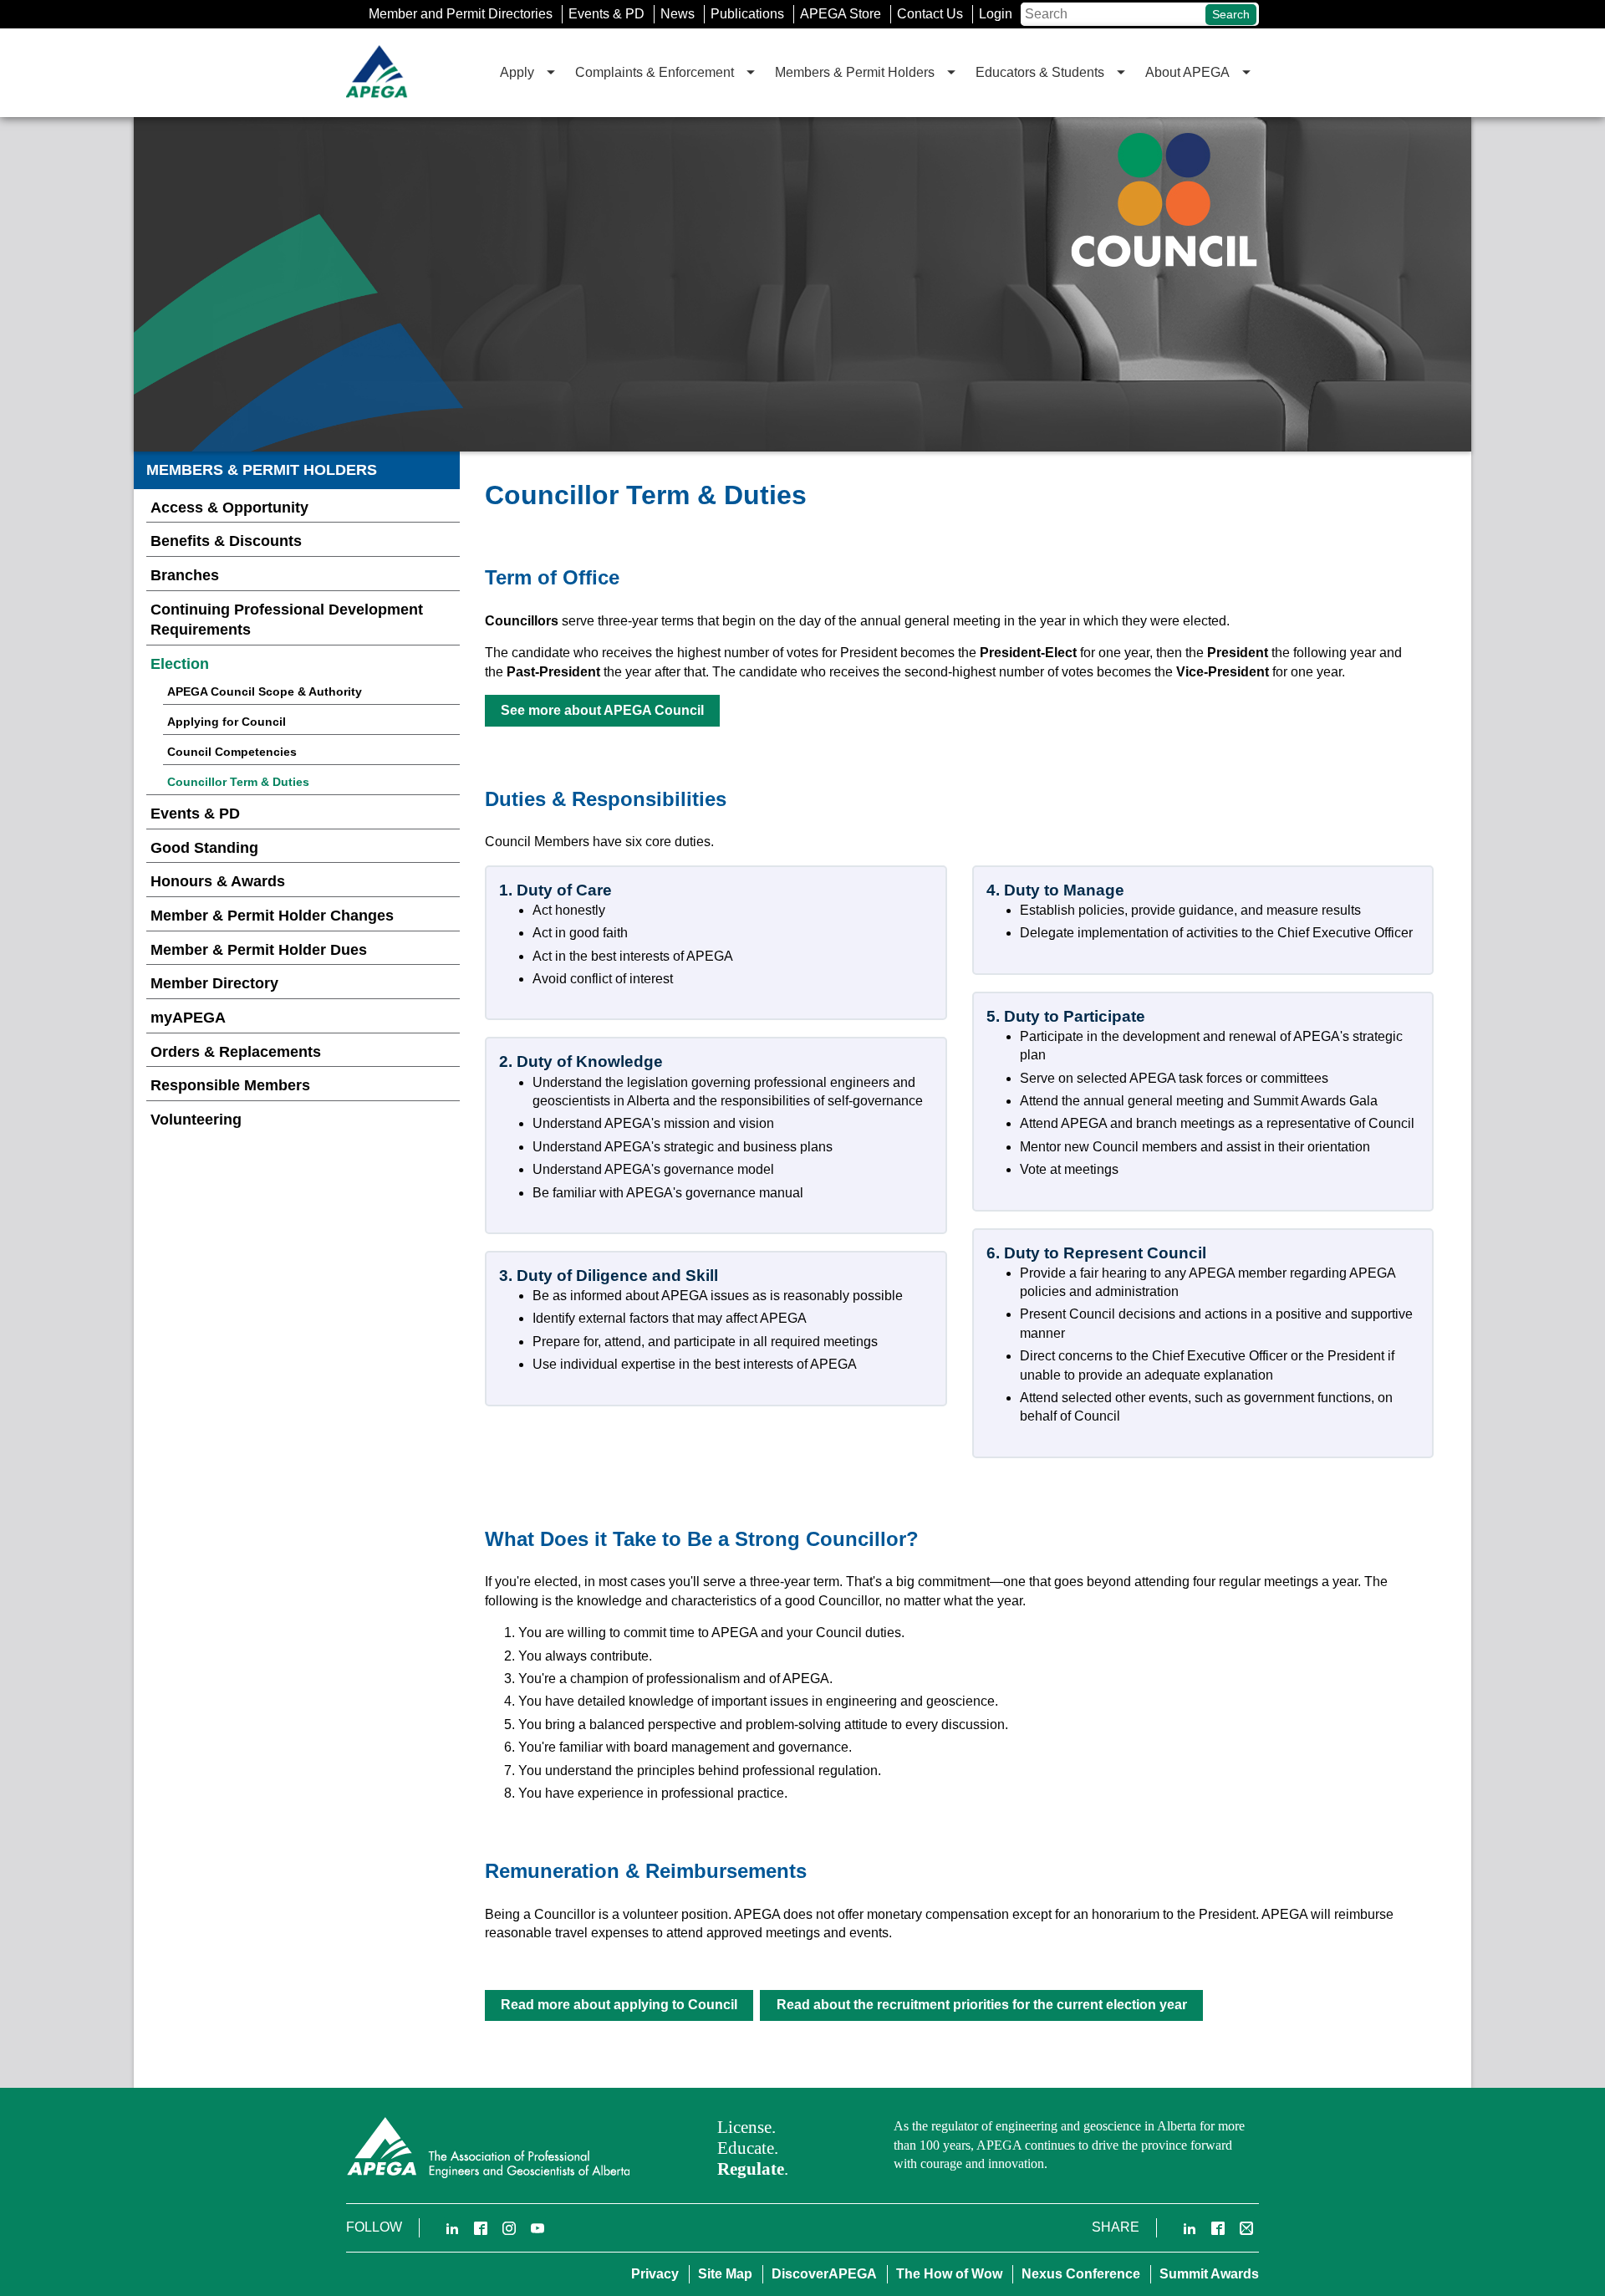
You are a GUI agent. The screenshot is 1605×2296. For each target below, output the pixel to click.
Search (1231, 14)
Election (180, 664)
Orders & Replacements (236, 1052)
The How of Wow (949, 2274)
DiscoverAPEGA (824, 2274)
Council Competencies (232, 752)
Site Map (725, 2274)
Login (996, 14)
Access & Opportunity (229, 508)
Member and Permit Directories (461, 14)
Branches (185, 575)
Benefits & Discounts (226, 541)
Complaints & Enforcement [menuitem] (655, 72)
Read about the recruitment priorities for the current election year (982, 2005)
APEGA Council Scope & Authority (265, 691)
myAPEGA (188, 1018)
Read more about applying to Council (619, 2005)
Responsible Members (230, 1085)
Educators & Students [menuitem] (1040, 72)
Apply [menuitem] (517, 72)
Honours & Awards (218, 881)
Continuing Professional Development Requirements (287, 620)
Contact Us (930, 14)
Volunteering (196, 1120)
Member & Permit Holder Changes (272, 916)
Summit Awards (1209, 2274)
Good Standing (204, 848)
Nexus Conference (1081, 2274)
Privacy (655, 2274)
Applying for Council (227, 722)
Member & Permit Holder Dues (259, 950)
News (678, 14)
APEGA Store (841, 14)
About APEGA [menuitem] (1187, 72)
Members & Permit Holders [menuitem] (855, 72)
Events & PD (606, 14)
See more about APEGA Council (602, 710)
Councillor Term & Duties (238, 782)
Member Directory (214, 983)
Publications (747, 14)
